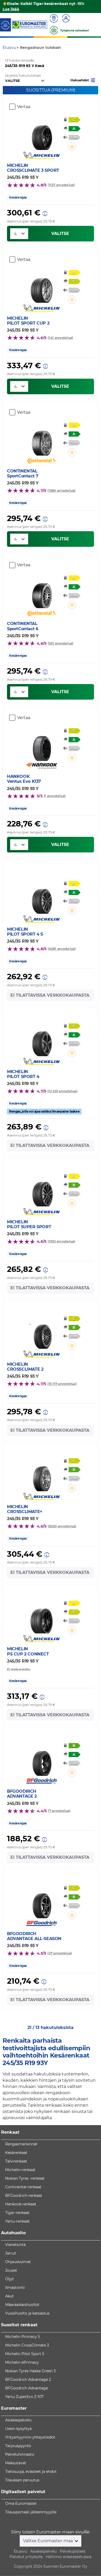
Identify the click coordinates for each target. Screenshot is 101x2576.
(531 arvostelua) (60, 643)
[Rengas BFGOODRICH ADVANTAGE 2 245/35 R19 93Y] (42, 1760)
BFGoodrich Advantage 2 (28, 2380)
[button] (83, 80)
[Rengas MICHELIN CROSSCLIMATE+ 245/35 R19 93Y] (42, 1476)
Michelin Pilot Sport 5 (25, 2354)
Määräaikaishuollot (22, 2305)
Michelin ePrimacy (22, 2362)
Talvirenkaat (16, 2161)
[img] (72, 147)
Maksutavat (16, 2463)
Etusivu (20, 2551)
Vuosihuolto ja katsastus (27, 2313)
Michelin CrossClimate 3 (27, 2345)
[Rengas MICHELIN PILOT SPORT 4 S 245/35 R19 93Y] (42, 898)
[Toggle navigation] (5, 25)
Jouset (11, 2270)
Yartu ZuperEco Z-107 (24, 2397)
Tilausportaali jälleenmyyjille (31, 2512)
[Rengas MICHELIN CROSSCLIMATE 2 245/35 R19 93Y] (42, 1333)
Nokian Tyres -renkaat (25, 2178)
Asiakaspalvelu (18, 2420)
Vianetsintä (15, 2245)
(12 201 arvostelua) (62, 1091)
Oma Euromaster (21, 2503)
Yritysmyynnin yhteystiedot (30, 2437)
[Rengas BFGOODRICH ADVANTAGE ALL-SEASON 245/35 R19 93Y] (42, 1903)
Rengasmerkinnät (21, 2144)
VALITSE (60, 234)
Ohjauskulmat (18, 2262)
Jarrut (11, 2253)
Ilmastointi (15, 2288)
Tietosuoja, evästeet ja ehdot (31, 2472)
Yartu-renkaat (17, 2221)
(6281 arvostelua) (62, 949)
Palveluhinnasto (20, 2454)
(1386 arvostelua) (61, 491)
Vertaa (24, 107)
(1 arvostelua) (55, 796)
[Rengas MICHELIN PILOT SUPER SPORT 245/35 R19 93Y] (42, 1191)
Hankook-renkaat (21, 2204)
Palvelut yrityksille (26, 2557)
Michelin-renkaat (20, 2170)
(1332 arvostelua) (61, 1241)
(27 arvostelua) (60, 1953)
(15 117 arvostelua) (62, 1384)
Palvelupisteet (73, 2551)
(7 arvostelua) (59, 1811)
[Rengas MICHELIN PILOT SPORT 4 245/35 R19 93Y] (42, 1041)
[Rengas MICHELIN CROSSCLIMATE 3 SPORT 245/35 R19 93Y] (42, 134)
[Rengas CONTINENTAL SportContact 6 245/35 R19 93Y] (42, 593)
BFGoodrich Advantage (27, 2388)
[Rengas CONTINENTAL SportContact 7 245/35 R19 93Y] (42, 440)
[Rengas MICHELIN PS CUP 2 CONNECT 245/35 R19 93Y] (42, 1618)
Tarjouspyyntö (18, 2446)
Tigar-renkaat (17, 2213)
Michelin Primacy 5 (23, 2337)
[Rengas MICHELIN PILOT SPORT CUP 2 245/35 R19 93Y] (42, 287)
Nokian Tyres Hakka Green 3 (30, 2371)
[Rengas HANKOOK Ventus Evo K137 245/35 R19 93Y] (42, 745)
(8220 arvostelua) (62, 1526)
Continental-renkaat (23, 2187)
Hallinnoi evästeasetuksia (69, 2557)
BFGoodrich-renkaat (24, 2196)
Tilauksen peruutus (22, 2480)
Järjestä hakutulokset (23, 75)
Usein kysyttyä (18, 2429)
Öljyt (10, 2279)
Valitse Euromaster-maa (48, 2541)
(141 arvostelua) (60, 338)
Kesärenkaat (16, 2153)
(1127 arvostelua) (61, 185)
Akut (9, 2296)
